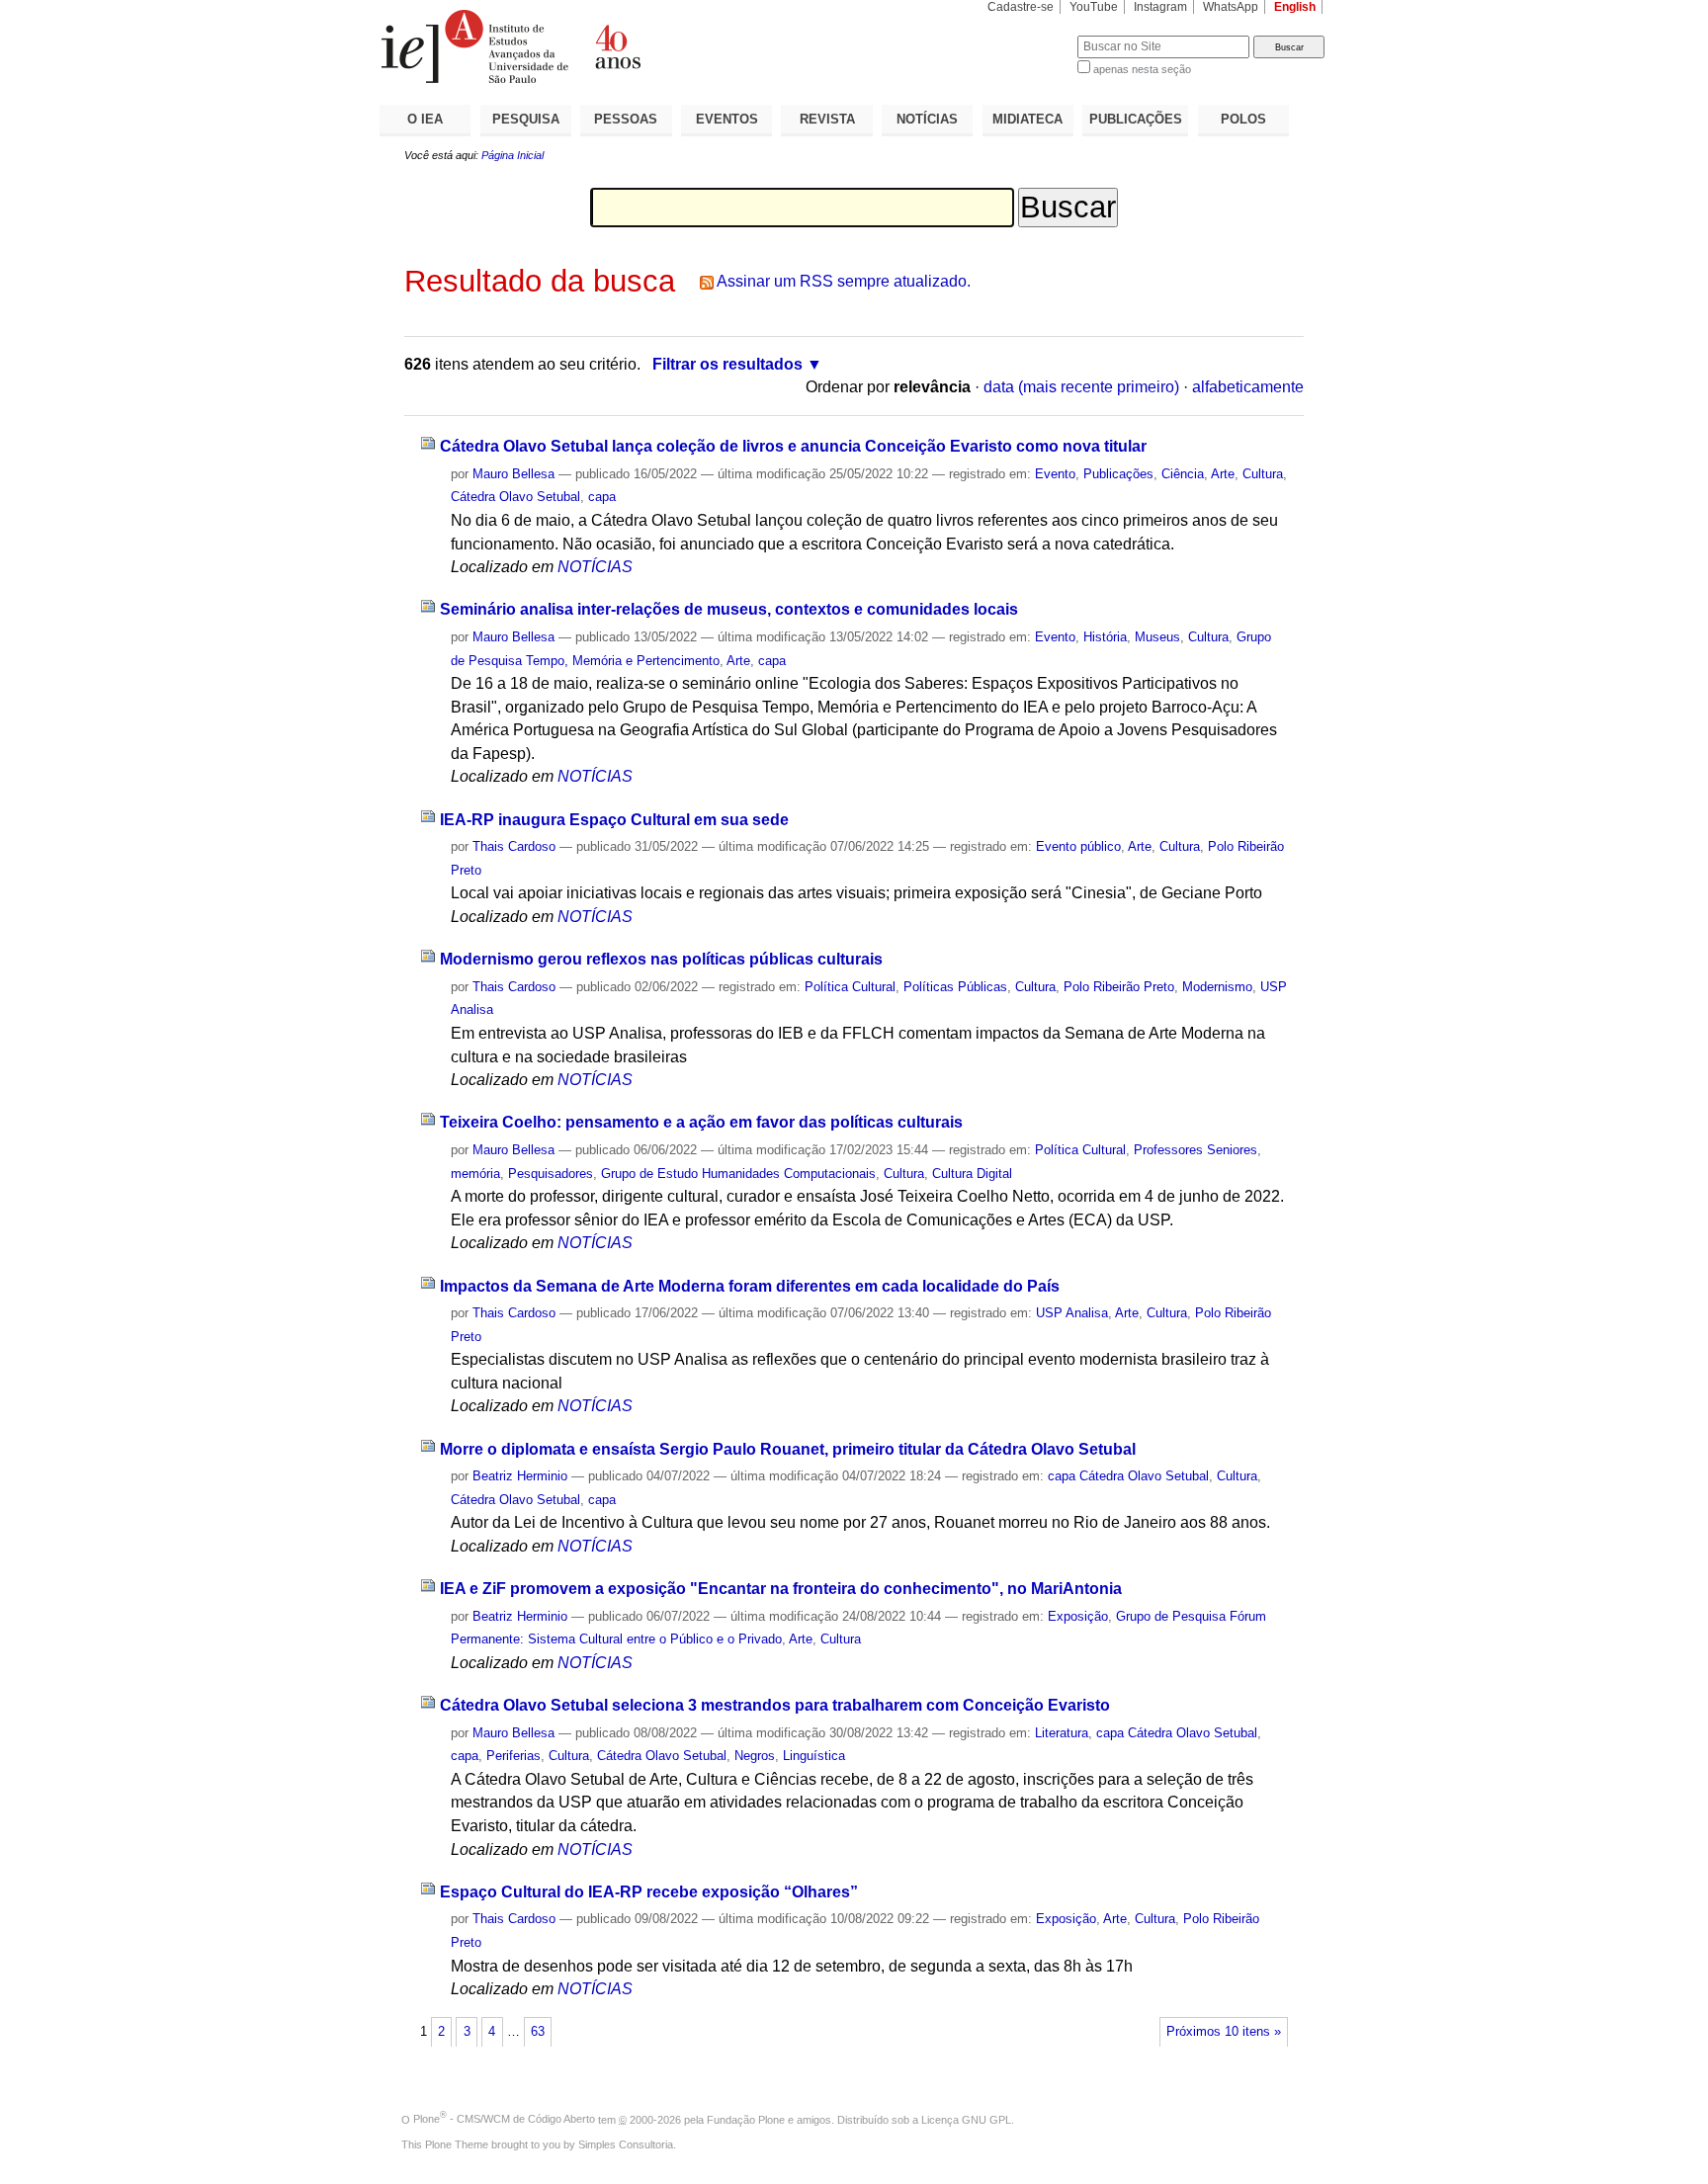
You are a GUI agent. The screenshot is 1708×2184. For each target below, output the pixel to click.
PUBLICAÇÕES (1136, 119)
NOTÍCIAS (927, 119)
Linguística (814, 1756)
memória (475, 1174)
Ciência (1183, 474)
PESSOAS (626, 119)
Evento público (1078, 846)
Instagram (1160, 7)
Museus (1157, 637)
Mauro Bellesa (513, 474)
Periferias (513, 1756)
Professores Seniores (1196, 1150)
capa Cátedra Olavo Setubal (1128, 1476)
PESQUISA (526, 119)
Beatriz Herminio (520, 1476)
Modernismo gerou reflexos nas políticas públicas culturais (661, 959)
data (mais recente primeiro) (1081, 387)
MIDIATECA (1027, 119)
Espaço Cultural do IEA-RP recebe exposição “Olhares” (649, 1892)
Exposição (1078, 1616)
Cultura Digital (972, 1174)
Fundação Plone (746, 2119)
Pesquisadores (551, 1174)
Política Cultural (850, 987)
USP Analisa (1072, 1313)
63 (538, 2032)
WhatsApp (1231, 7)
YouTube (1094, 7)
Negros (755, 1756)
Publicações (1118, 474)
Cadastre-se (1021, 7)
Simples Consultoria (626, 2144)
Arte (1223, 474)
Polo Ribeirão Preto (1119, 987)
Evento (1055, 474)
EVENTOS (727, 119)
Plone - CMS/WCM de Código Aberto (504, 2119)
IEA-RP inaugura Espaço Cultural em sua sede (614, 820)
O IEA (425, 119)
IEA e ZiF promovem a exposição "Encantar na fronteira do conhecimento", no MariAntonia (781, 1589)
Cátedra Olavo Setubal (515, 497)
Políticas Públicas (955, 987)
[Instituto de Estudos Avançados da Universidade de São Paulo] (617, 46)
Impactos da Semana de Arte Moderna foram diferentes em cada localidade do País (750, 1286)
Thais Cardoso (514, 846)
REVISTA (827, 119)
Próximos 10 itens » (1224, 2032)
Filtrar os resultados (727, 364)
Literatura (1062, 1733)
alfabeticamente (1248, 387)
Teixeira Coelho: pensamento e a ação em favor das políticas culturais (701, 1122)
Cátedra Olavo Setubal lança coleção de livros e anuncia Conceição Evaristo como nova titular (793, 446)
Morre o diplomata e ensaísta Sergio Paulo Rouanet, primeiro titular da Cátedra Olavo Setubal (788, 1449)
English (1295, 7)
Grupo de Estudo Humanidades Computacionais (738, 1174)
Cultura (1263, 474)
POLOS (1243, 119)
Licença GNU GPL (966, 2119)
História (1105, 637)
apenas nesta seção (1142, 69)
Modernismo (1217, 987)
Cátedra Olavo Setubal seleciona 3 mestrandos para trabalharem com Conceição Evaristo (775, 1705)
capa (602, 497)
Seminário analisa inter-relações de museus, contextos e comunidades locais (729, 609)
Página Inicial (512, 155)
